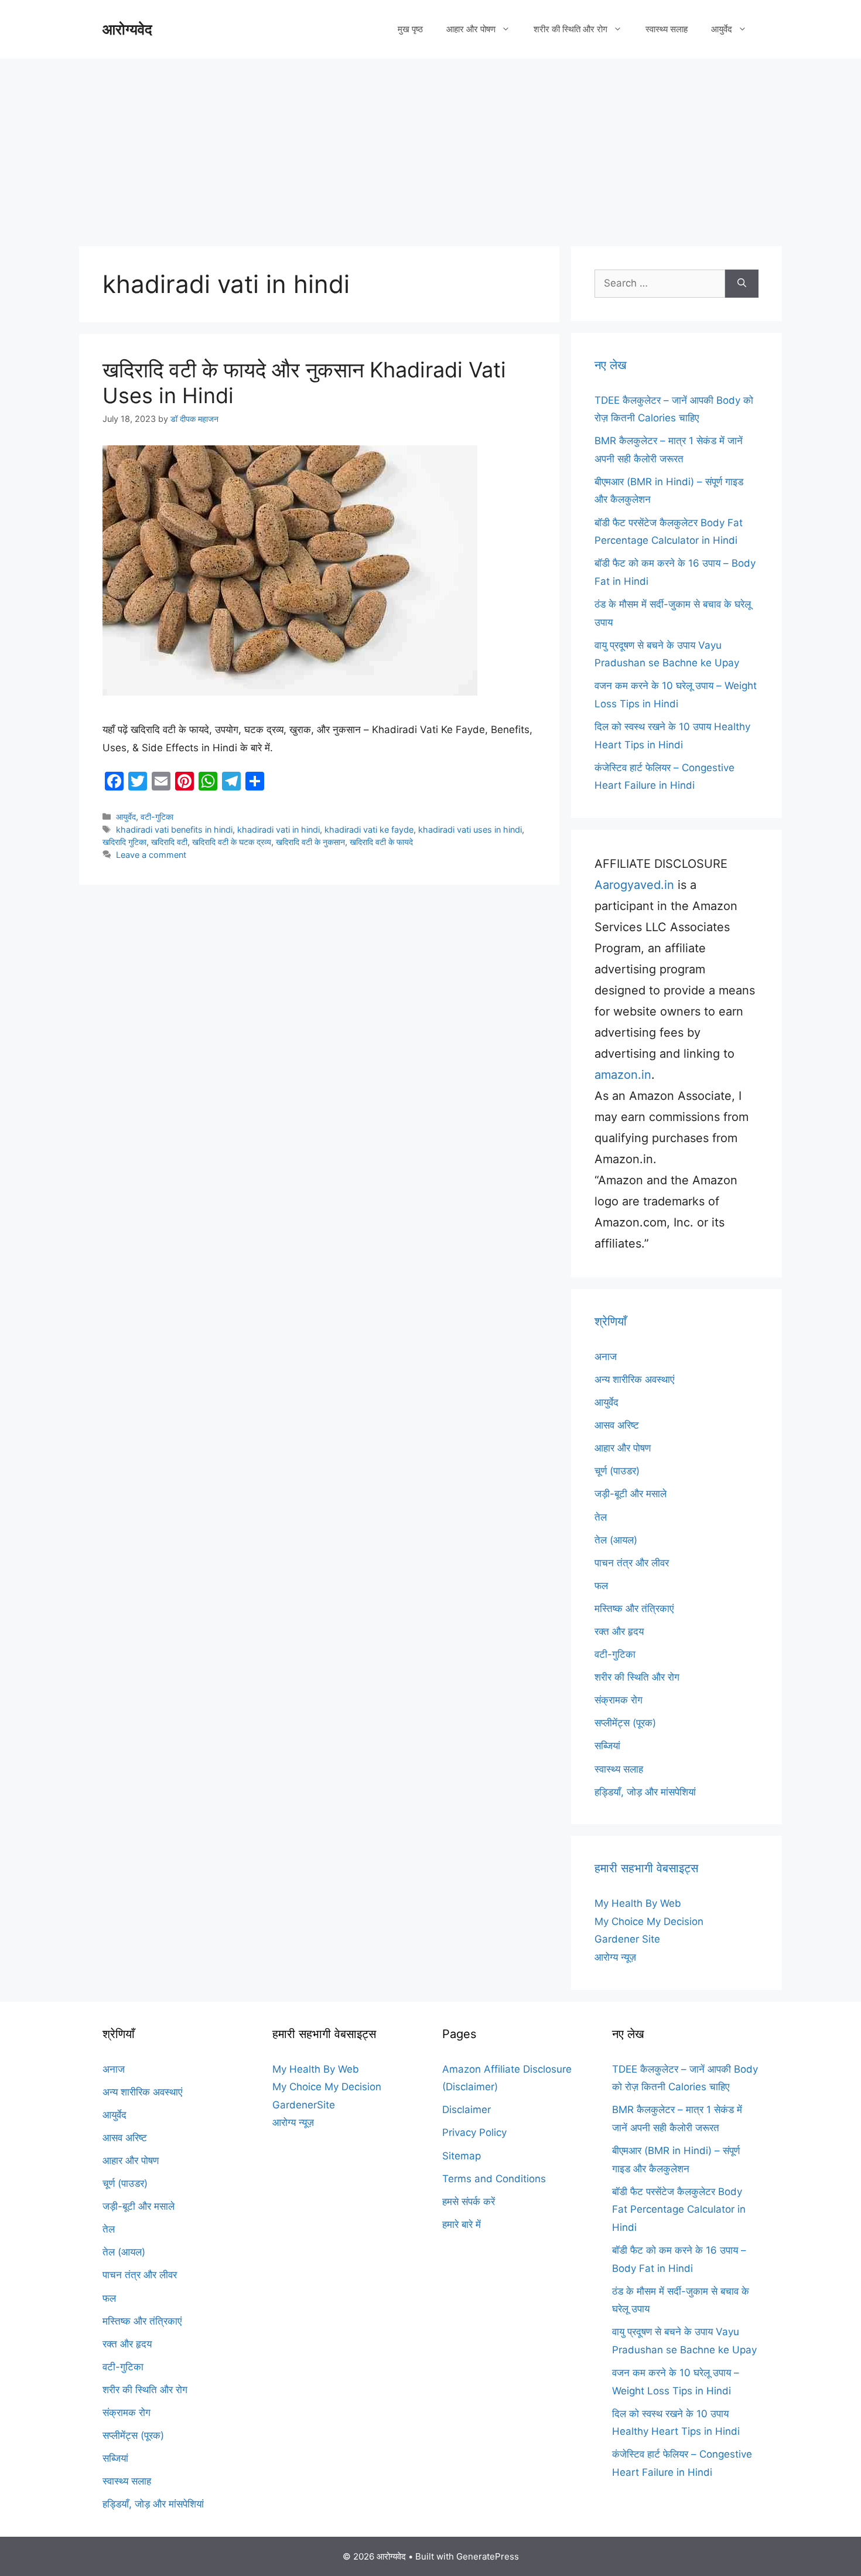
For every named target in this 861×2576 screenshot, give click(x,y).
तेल (601, 1517)
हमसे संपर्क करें (469, 2202)
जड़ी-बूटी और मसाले (631, 1494)
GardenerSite (304, 2105)
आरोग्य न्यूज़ (615, 1957)
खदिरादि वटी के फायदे (381, 842)
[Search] (742, 284)
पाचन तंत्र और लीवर (632, 1563)
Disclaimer (467, 2110)
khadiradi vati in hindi (279, 829)
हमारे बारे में (462, 2224)
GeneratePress (488, 2556)
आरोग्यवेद (127, 29)
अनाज (606, 1357)
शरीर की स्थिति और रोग (570, 29)
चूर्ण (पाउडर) (617, 1471)
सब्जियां (607, 1746)
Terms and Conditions (494, 2179)
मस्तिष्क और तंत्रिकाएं (634, 1609)
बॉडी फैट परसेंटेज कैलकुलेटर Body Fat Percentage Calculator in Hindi (679, 2209)
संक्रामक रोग (619, 1700)
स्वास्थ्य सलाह (667, 29)
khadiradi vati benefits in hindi (174, 829)
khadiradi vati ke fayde (369, 829)
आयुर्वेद (722, 29)
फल (601, 1586)
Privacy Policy (474, 2132)
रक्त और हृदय (619, 1631)
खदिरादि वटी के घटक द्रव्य (232, 842)
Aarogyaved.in (634, 885)
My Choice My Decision (649, 1921)
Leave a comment (151, 855)
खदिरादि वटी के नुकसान (310, 842)
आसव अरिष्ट (617, 1425)
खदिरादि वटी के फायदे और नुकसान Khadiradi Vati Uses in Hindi (304, 382)
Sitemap (462, 2156)
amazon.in (623, 1075)
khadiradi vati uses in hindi (470, 829)
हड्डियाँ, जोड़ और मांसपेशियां (645, 1792)
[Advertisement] (430, 146)
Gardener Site (627, 1939)
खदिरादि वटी (169, 842)
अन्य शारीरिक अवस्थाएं (634, 1379)
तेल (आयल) (616, 1540)
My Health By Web (638, 1903)
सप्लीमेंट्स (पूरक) (625, 1723)
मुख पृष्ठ (410, 29)
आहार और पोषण (471, 29)
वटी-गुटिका (157, 817)
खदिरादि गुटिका (124, 842)
